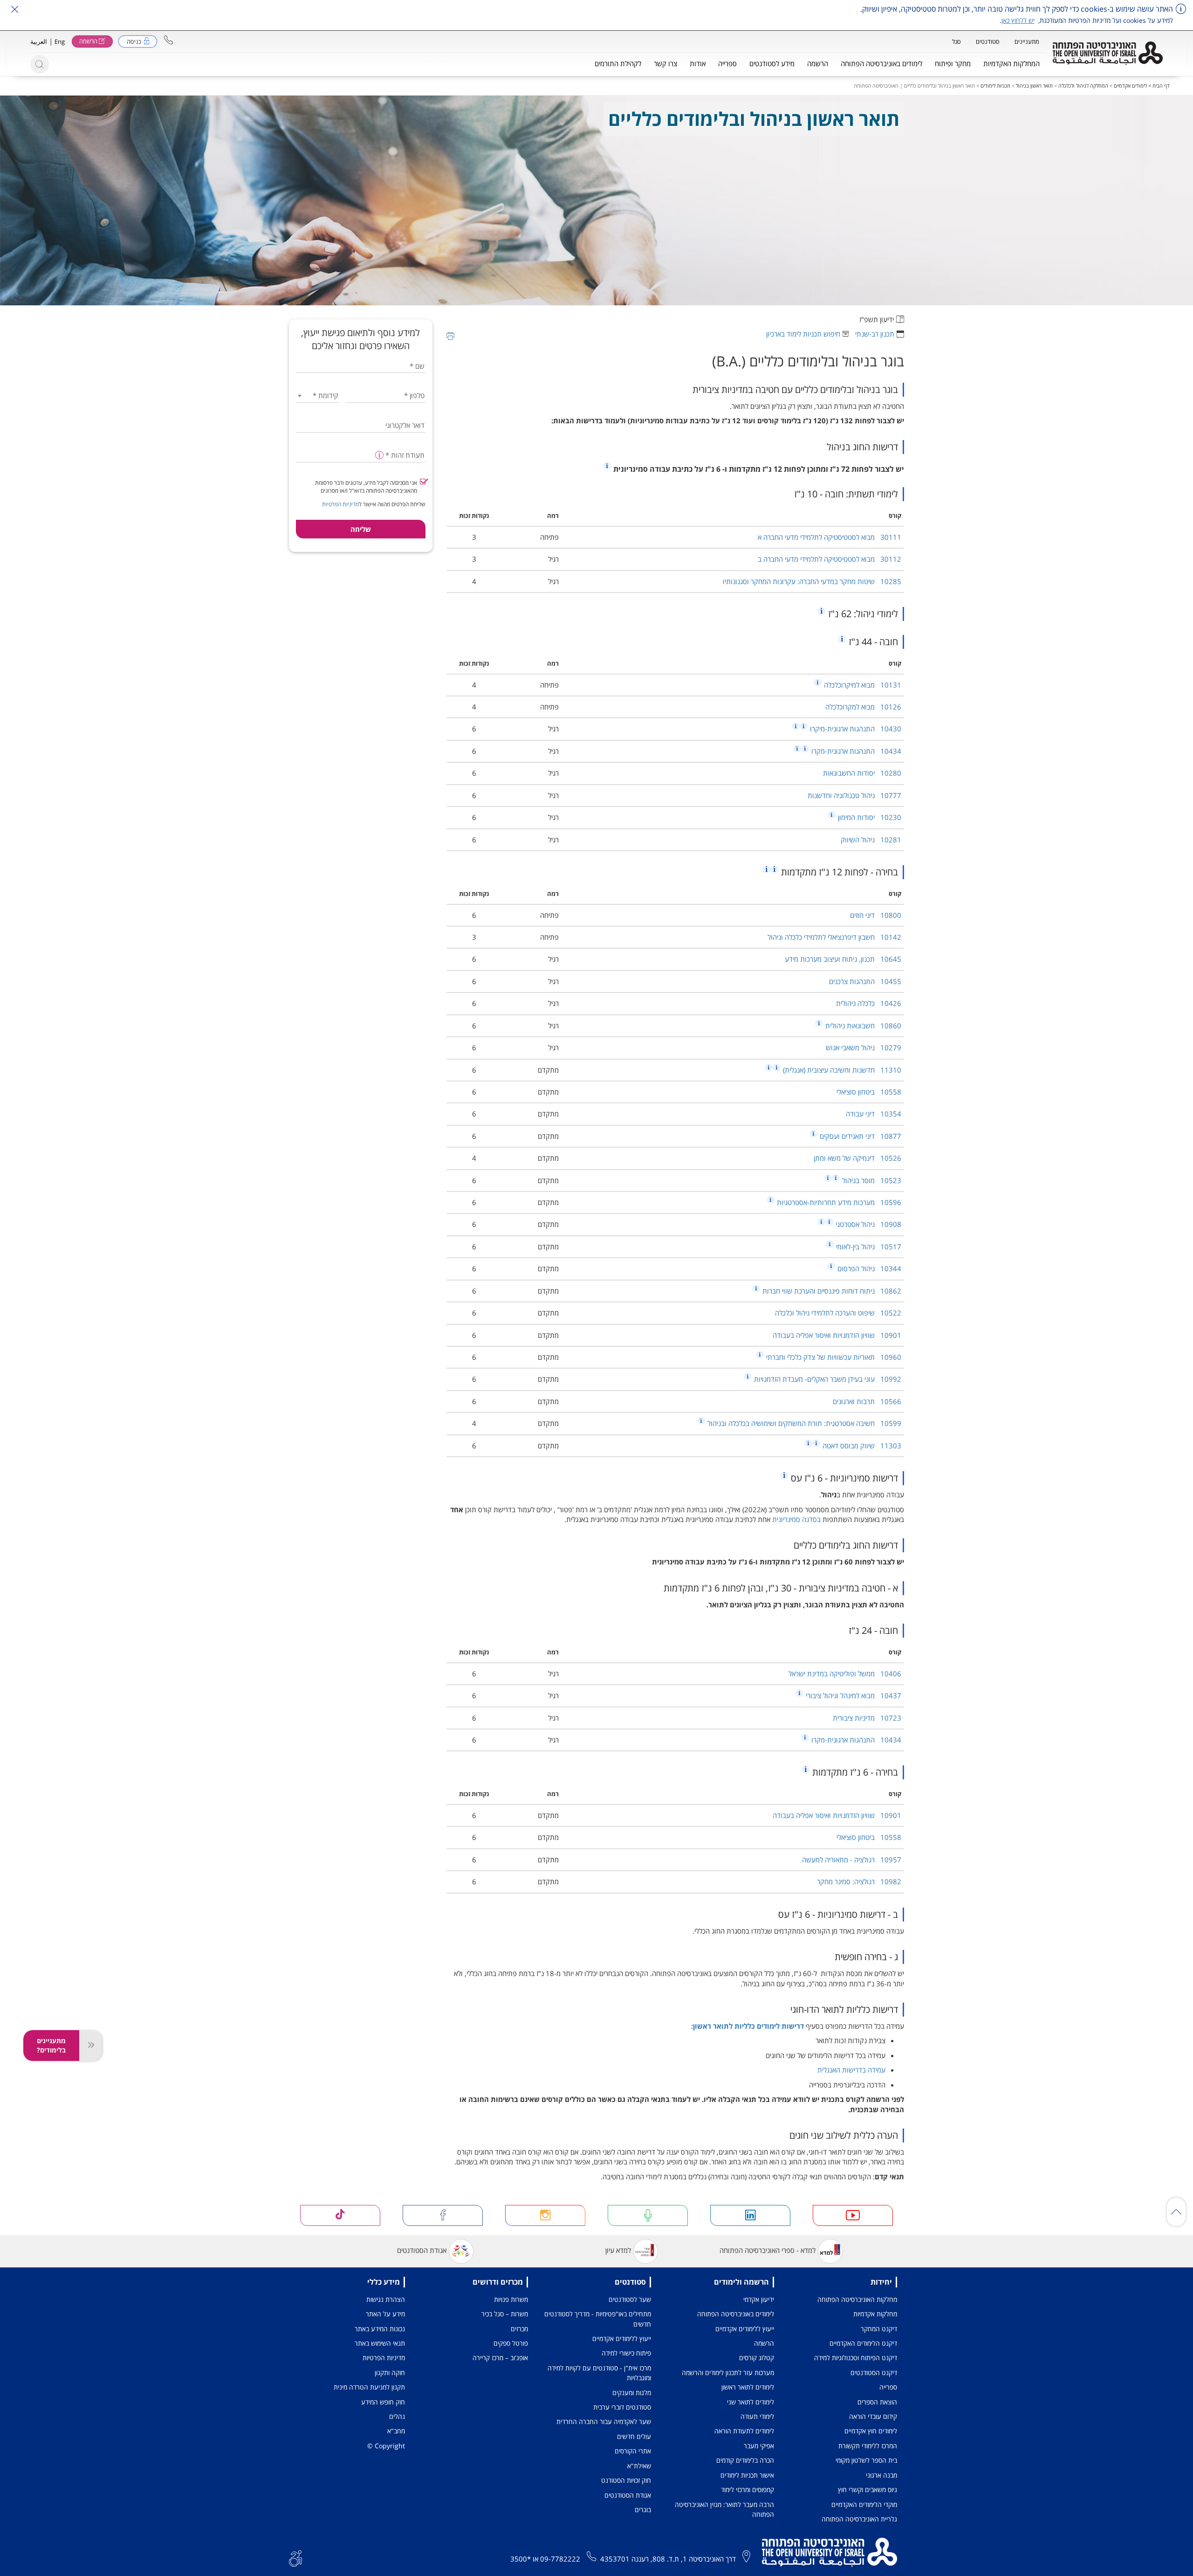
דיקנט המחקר (879, 2329)
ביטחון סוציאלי (869, 1092)
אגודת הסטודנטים (422, 2250)
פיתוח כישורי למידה (626, 2353)
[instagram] (545, 2215)
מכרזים (519, 2329)
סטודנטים (988, 41)
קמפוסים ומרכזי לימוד (747, 2490)
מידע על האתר (385, 2314)
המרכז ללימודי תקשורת (868, 2446)
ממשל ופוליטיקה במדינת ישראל (845, 1674)
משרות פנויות (511, 2299)
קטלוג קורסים (757, 2358)
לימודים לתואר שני (751, 2402)
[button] (168, 40)
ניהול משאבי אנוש (864, 1047)
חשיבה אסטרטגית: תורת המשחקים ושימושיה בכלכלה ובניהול (803, 1423)
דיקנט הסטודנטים (874, 2373)
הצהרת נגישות (386, 2299)
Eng (60, 41)
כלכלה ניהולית (869, 1003)
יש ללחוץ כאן (1018, 20)
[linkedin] (750, 2215)
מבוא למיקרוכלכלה (862, 685)
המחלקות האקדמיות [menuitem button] (1011, 63)
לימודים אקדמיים (1130, 86)
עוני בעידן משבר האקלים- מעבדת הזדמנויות (827, 1379)
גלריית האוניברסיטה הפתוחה (859, 2519)
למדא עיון (618, 2250)
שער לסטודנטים (630, 2299)
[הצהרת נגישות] (295, 2557)
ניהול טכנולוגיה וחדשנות (854, 795)
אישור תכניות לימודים (747, 2475)
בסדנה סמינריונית (796, 1519)
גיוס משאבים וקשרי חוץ (867, 2490)
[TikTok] (340, 2215)
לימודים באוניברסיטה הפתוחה (736, 2314)
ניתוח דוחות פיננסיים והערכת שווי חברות (831, 1291)
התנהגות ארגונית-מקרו (855, 751)
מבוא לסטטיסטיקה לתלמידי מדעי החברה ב (830, 559)
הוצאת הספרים (877, 2402)
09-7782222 (560, 2559)
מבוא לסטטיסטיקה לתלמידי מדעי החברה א (830, 537)
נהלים (397, 2416)
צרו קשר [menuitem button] (665, 63)
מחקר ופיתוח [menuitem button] (953, 63)
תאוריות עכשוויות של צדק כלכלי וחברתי (833, 1357)
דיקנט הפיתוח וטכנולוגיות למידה (856, 2358)
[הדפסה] (450, 336)
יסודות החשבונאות (862, 773)
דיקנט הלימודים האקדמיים (863, 2343)
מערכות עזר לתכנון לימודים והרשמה (728, 2373)
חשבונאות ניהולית (862, 1026)
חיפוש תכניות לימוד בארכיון (803, 334)
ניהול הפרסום (868, 1268)
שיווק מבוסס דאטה (861, 1446)
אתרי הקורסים (633, 2451)
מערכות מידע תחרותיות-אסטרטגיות (838, 1202)
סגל (956, 41)
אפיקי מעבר (759, 2446)
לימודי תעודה (757, 2416)
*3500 (521, 2559)
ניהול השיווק (871, 840)
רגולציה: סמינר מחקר (859, 1881)
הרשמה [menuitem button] (818, 63)
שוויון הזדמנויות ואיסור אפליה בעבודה (837, 1335)
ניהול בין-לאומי (868, 1247)
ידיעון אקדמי (759, 2299)
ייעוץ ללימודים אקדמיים (745, 2329)
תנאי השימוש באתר (380, 2343)
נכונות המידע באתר (380, 2329)
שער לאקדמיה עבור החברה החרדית (604, 2421)
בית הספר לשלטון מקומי (866, 2460)
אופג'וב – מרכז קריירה (500, 2358)
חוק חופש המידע (383, 2402)
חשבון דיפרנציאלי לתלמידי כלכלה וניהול (834, 937)
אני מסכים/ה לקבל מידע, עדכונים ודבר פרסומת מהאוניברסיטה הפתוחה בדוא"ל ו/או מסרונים (366, 487)
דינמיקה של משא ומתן (857, 1158)
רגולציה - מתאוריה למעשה (852, 1860)
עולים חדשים (634, 2436)
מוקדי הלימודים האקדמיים (864, 2504)
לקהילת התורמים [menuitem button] (618, 63)
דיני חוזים (876, 915)
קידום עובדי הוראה (873, 2416)
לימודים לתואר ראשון (748, 2387)
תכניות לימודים (995, 86)
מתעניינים (1027, 41)
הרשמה (764, 2343)
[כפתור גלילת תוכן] (1176, 2212)
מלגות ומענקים (632, 2393)
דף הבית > (1158, 86)
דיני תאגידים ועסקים (860, 1136)
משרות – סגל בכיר (505, 2314)
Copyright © (386, 2446)
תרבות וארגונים (867, 1401)
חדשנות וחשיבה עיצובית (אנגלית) (841, 1070)
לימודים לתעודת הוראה (744, 2431)
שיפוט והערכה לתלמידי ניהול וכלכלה (838, 1313)
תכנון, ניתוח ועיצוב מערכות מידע (843, 959)
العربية (39, 41)
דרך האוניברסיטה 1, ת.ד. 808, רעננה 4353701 (668, 2559)
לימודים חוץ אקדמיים (871, 2431)
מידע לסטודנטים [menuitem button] (772, 63)
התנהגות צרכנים (865, 981)
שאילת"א (639, 2466)
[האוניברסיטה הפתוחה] (1108, 53)
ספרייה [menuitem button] (727, 63)
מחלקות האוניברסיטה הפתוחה (857, 2299)
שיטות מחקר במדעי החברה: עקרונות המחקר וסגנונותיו (812, 581)
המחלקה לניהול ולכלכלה (1083, 86)
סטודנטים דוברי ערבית (622, 2407)
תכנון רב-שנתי (875, 334)
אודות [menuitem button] (698, 63)
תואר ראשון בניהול (1034, 86)
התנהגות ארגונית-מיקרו (855, 729)
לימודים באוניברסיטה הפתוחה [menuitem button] (881, 63)
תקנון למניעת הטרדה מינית (369, 2387)
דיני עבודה (874, 1114)
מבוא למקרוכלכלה (863, 707)
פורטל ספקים (511, 2343)
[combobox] (318, 396)
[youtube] (853, 2215)
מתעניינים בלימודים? (51, 2045)
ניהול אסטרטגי (867, 1224)
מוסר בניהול (871, 1180)
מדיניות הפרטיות (340, 504)
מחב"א (396, 2431)
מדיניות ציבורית (867, 1718)
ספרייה (888, 2387)
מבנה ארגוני (881, 2475)
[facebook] (443, 2215)
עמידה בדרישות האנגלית (851, 2070)
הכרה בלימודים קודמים (745, 2460)
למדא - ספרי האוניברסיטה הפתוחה (768, 2250)
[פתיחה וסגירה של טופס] (90, 2046)
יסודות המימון (869, 817)
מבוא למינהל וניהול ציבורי (853, 1695)
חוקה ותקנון (390, 2373)
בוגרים (643, 2510)
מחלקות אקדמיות (875, 2314)
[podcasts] (648, 2215)
